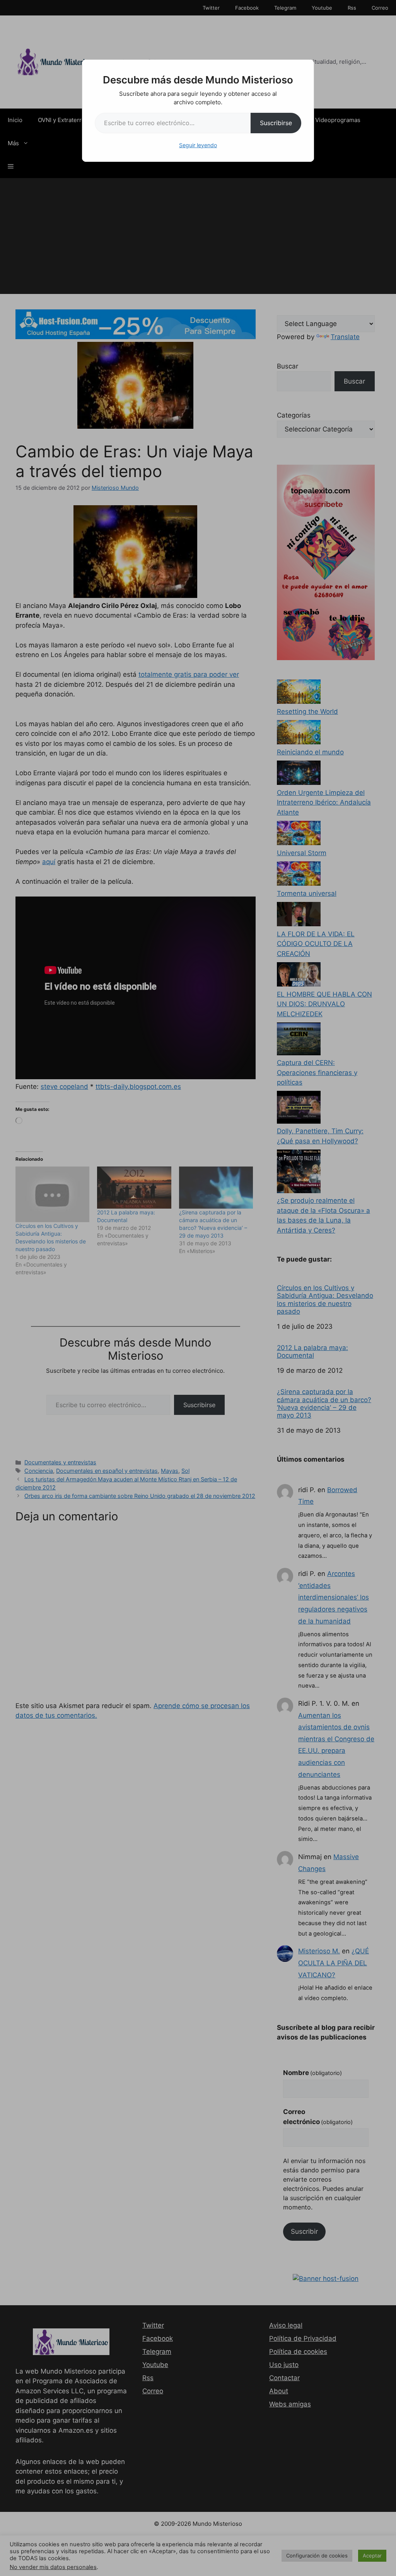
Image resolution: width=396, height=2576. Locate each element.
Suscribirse (276, 123)
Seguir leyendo (198, 145)
